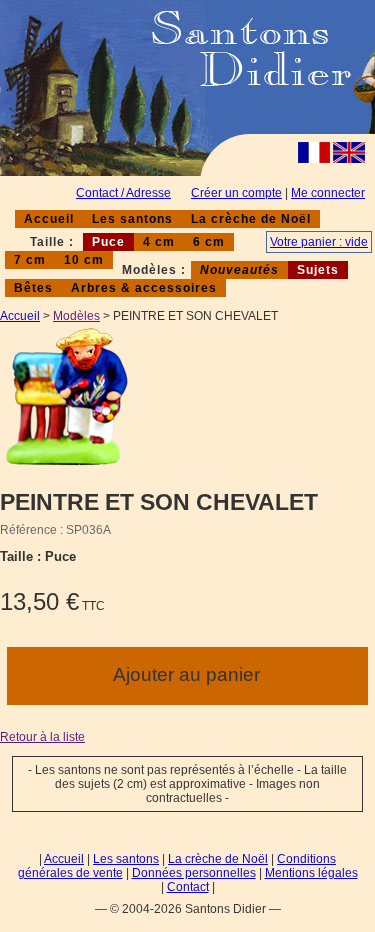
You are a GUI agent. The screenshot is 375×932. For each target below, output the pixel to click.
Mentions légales (311, 873)
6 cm (209, 242)
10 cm (84, 260)
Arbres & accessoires (144, 288)
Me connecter (328, 193)
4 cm (159, 242)
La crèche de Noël (251, 219)
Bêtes (33, 288)
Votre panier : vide (319, 242)
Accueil (49, 219)
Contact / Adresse (123, 193)
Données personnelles (194, 873)
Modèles (76, 316)
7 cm (30, 260)
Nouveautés (239, 270)
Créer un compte (236, 193)
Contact (188, 887)
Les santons (132, 219)
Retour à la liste (42, 737)
